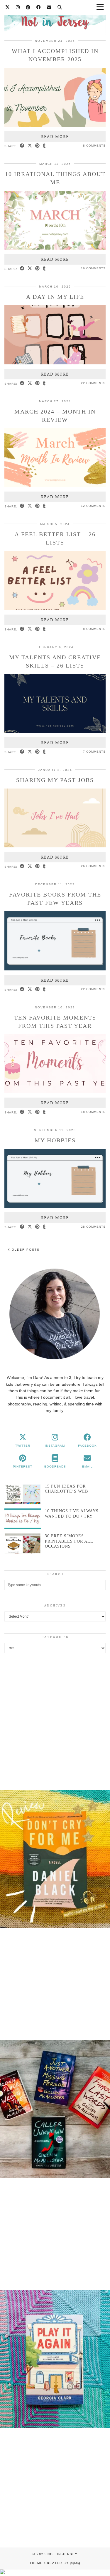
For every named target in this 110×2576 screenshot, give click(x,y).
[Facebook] (39, 7)
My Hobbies (55, 1140)
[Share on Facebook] (22, 146)
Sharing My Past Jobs (55, 780)
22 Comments (93, 383)
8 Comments (94, 146)
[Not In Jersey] (55, 19)
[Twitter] (8, 7)
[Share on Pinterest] (38, 146)
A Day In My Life (55, 297)
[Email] (49, 7)
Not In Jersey (63, 2554)
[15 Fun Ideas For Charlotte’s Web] (23, 1494)
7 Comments (94, 752)
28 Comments (93, 1227)
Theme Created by (55, 2563)
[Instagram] (18, 7)
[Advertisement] (55, 1720)
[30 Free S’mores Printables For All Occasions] (23, 1544)
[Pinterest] (28, 7)
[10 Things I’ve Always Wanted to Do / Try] (23, 1519)
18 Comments (93, 1112)
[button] (55, 1860)
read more (55, 137)
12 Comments (93, 506)
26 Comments (93, 866)
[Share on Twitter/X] (30, 146)
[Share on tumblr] (44, 146)
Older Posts (25, 1250)
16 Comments (93, 268)
